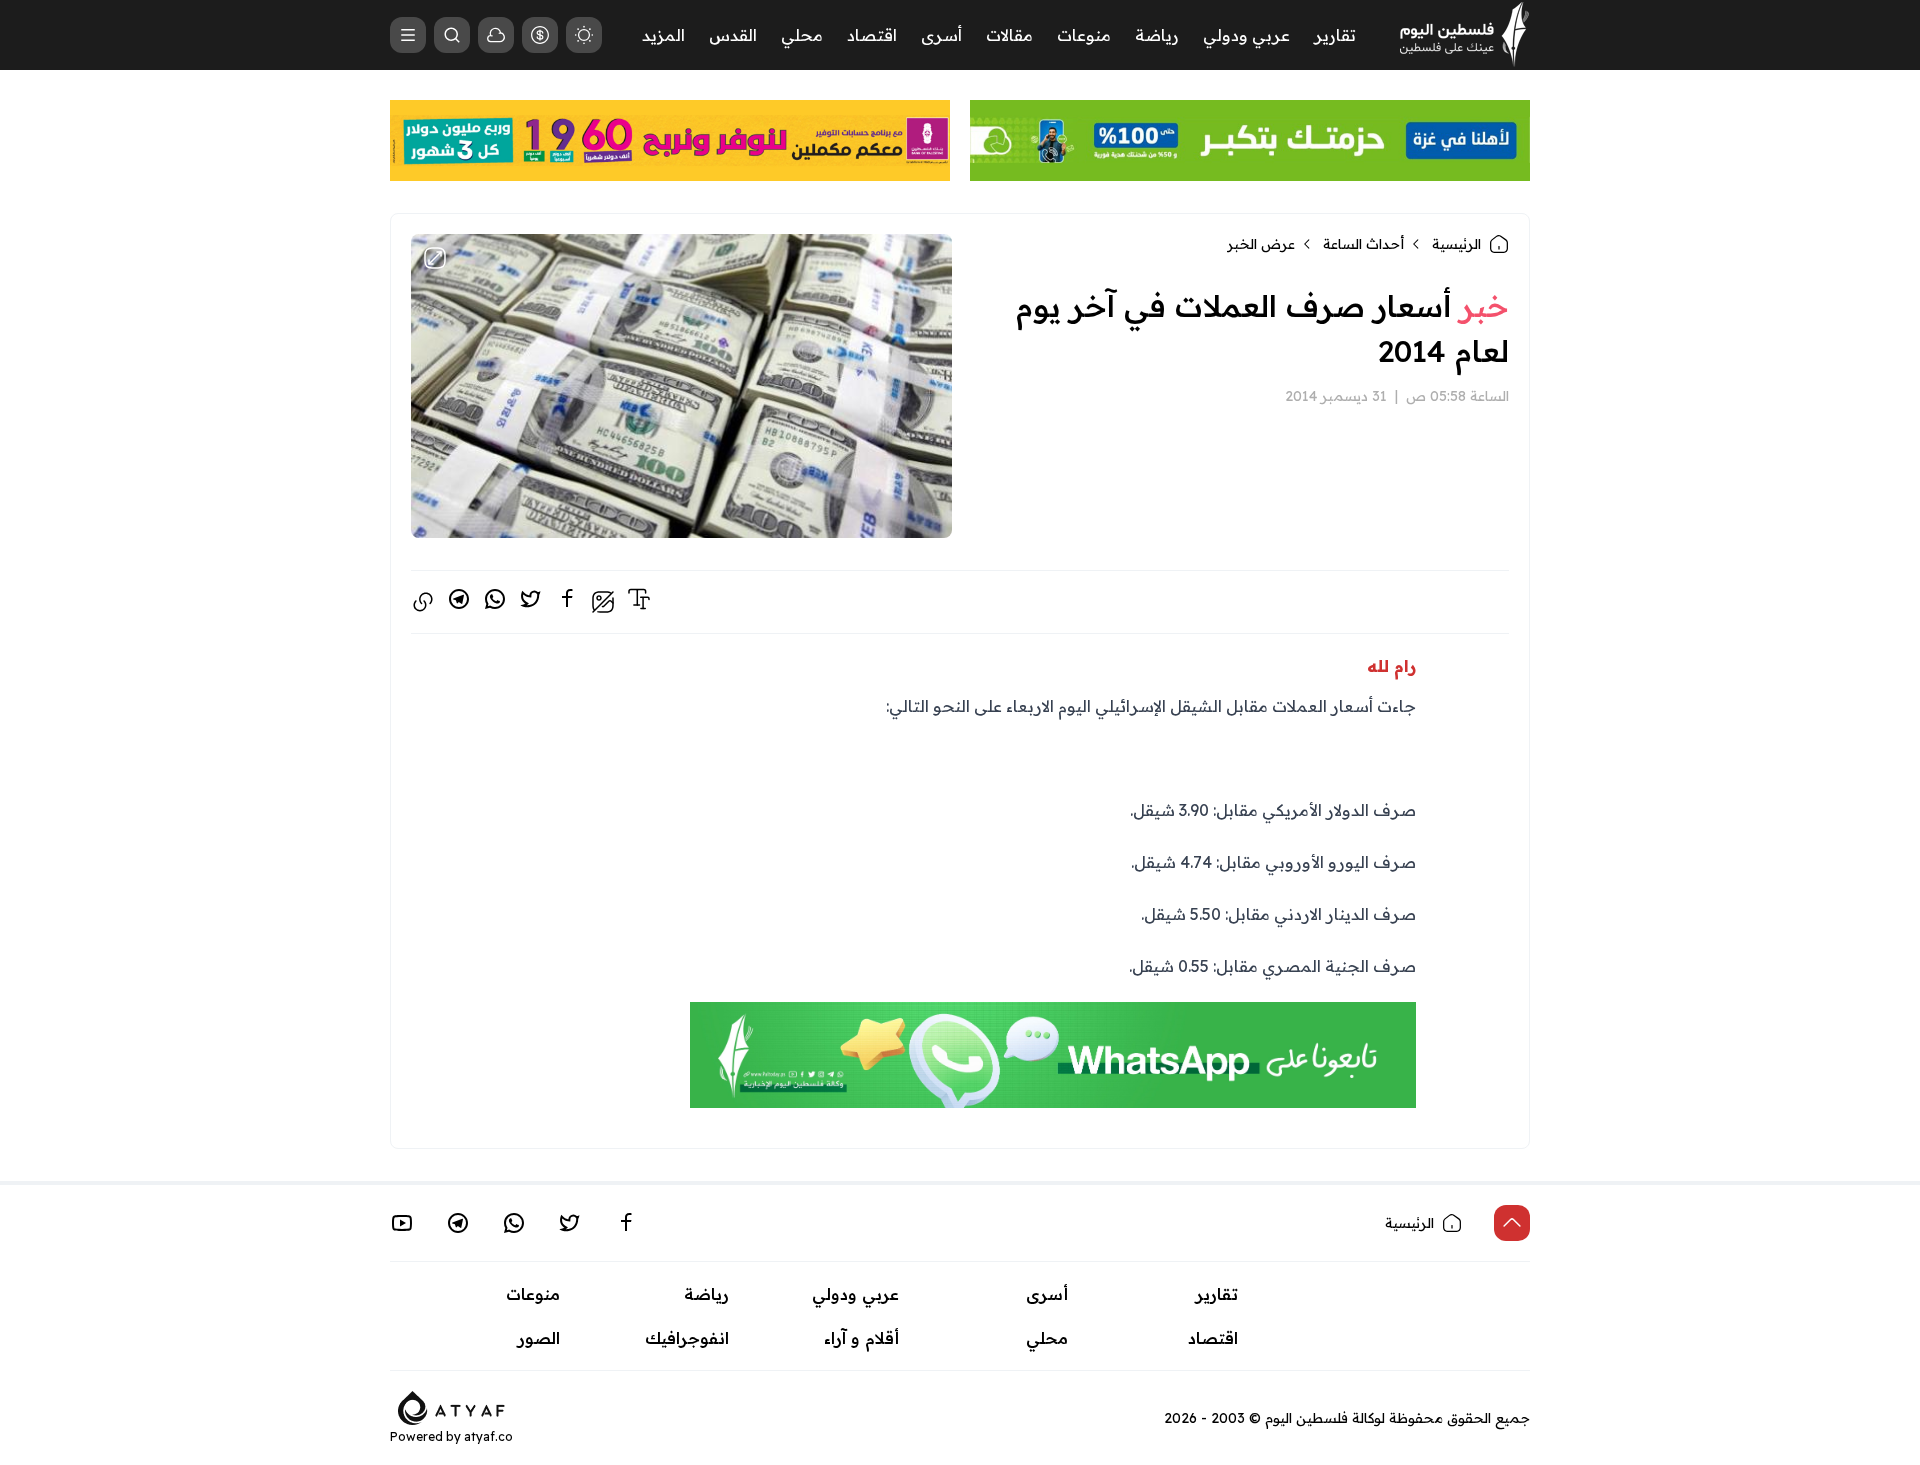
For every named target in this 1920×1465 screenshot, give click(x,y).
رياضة (1157, 35)
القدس (733, 35)
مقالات (1009, 35)
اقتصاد (872, 35)
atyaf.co (488, 1436)
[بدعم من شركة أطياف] (451, 1406)
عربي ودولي (1246, 35)
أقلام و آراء (861, 1338)
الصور (539, 1338)
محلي (802, 35)
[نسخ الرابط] (423, 602)
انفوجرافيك (687, 1338)
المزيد (663, 35)
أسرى (941, 35)
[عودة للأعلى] (1512, 1223)
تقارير (1335, 35)
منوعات (1084, 35)
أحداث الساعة (1363, 244)
